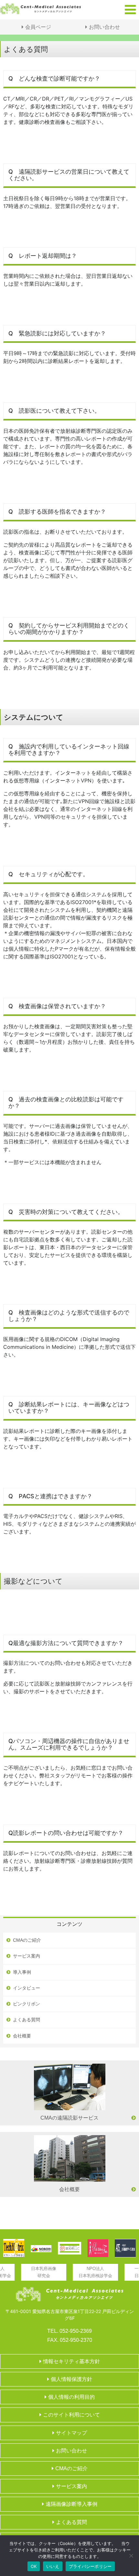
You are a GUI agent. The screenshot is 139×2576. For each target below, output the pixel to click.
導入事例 (22, 1972)
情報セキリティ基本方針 (71, 2361)
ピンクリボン (27, 2004)
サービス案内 (27, 1956)
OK (34, 2566)
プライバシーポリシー (90, 2566)
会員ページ (38, 27)
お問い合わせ (104, 27)
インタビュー (27, 1988)
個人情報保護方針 (71, 2379)
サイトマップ (71, 2433)
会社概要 (22, 2036)
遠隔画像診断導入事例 (71, 2504)
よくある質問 (27, 2020)
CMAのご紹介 (27, 1940)
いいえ (53, 2566)
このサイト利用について (71, 2415)
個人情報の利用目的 (71, 2397)
